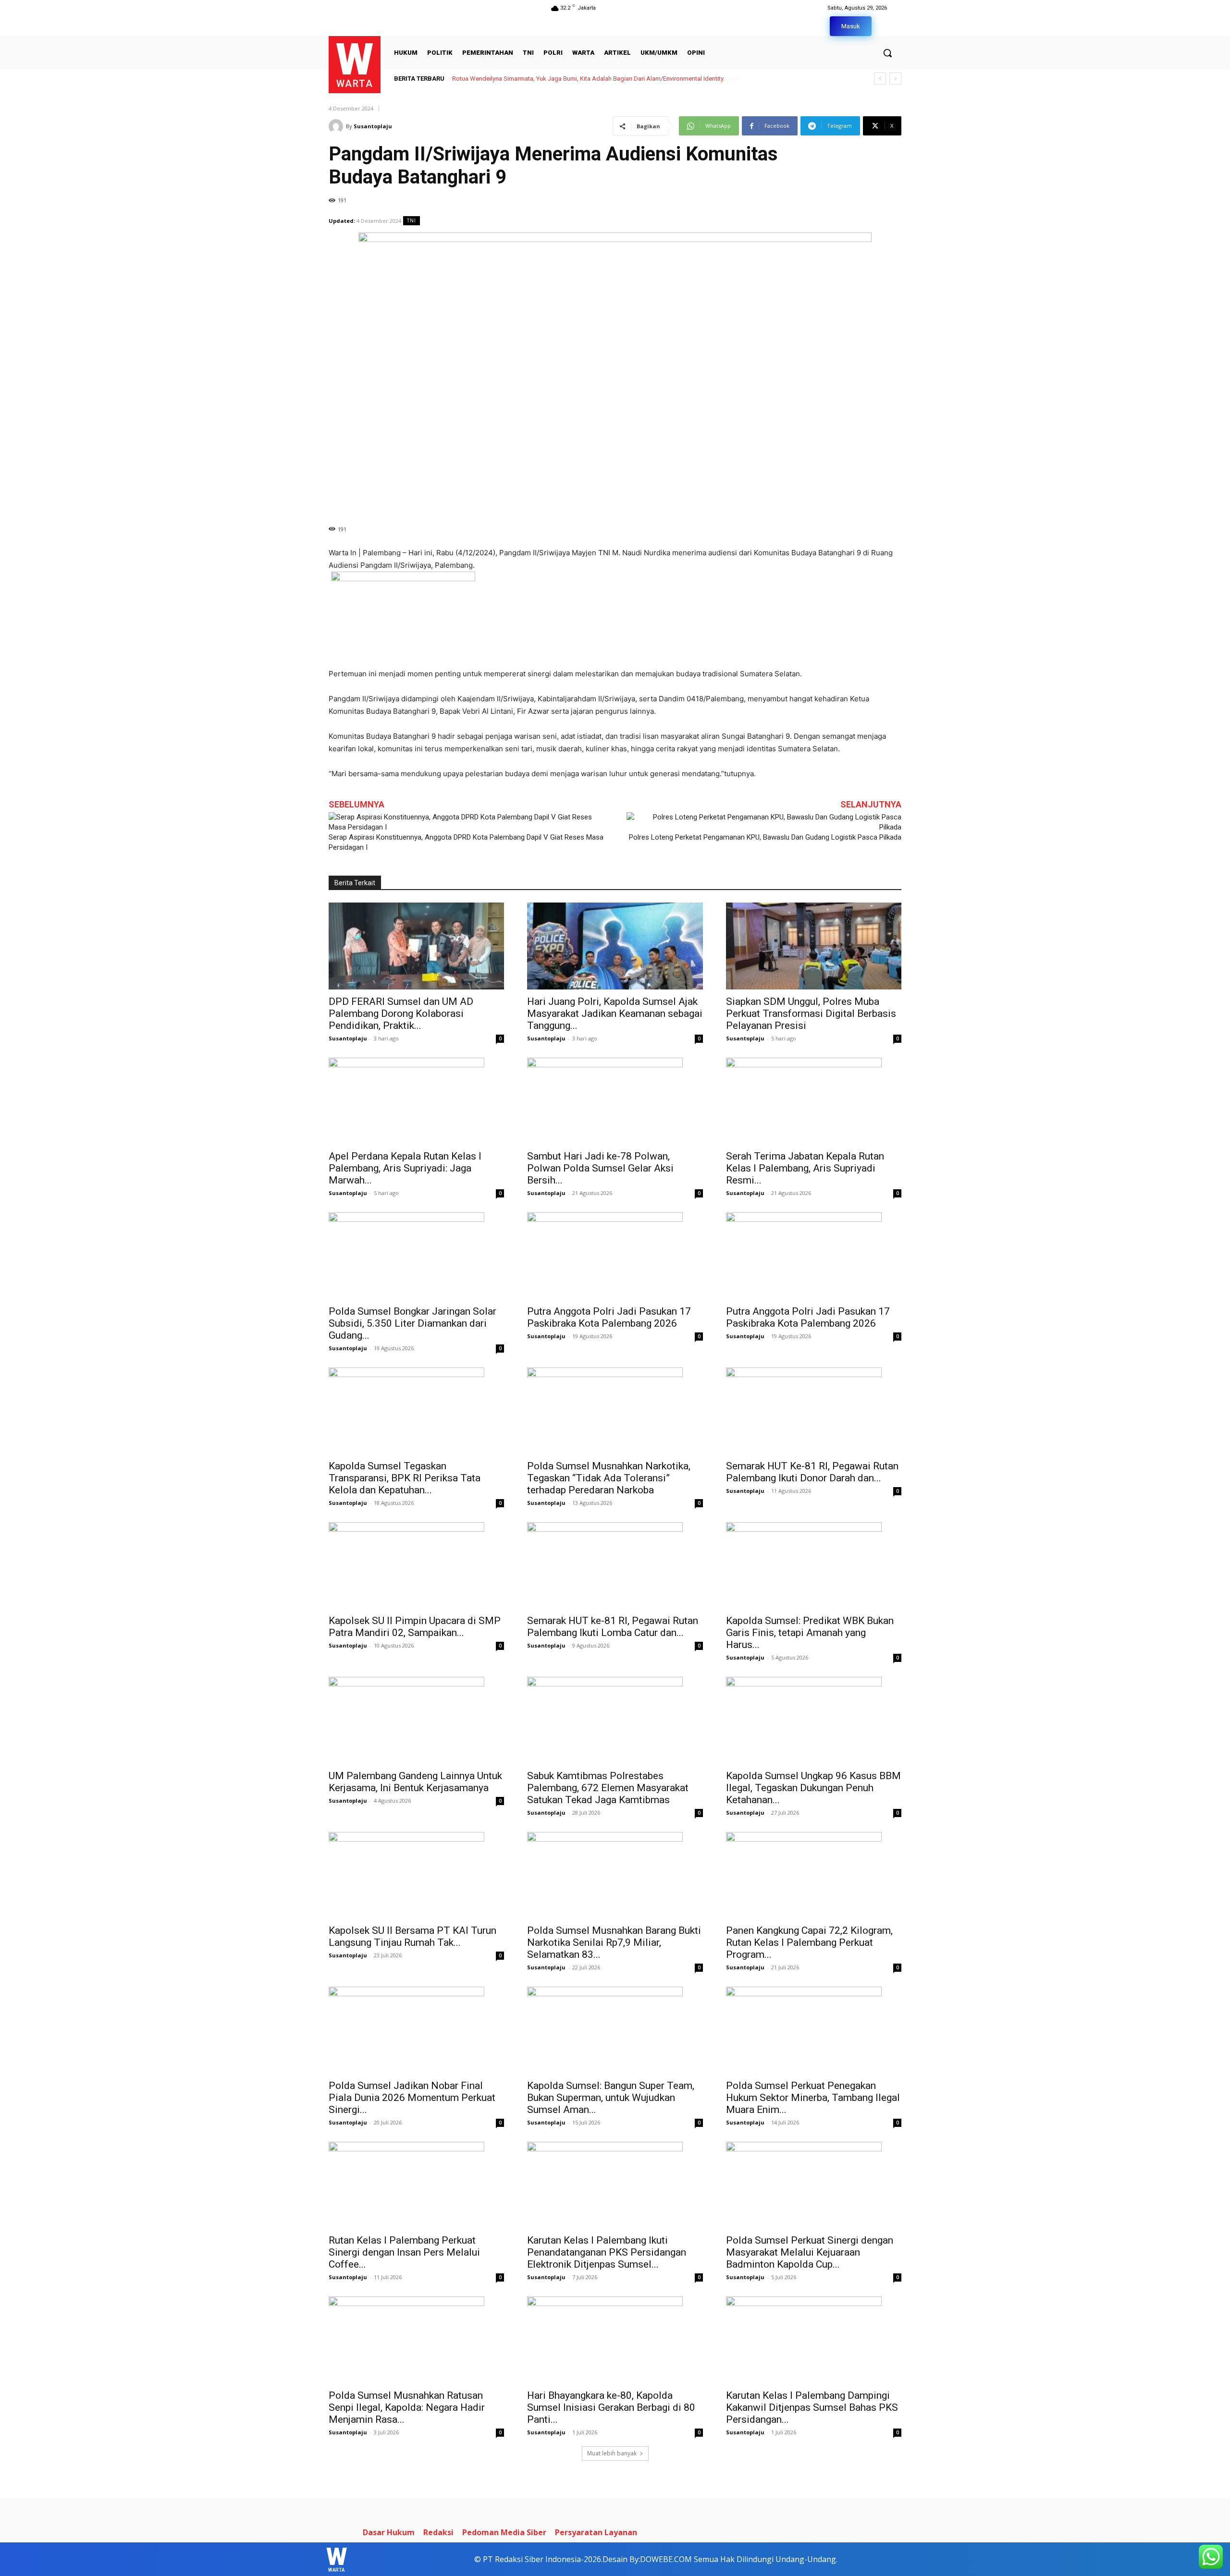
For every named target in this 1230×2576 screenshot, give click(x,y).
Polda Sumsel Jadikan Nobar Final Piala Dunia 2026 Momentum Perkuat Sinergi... (412, 2098)
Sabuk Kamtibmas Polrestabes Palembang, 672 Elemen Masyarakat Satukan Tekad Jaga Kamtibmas (608, 1788)
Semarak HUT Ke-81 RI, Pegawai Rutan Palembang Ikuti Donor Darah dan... (812, 1472)
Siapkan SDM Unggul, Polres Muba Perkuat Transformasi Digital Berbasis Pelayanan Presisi (811, 1013)
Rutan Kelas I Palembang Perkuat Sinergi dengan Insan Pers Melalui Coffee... (404, 2252)
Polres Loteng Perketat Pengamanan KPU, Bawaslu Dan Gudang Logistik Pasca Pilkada (765, 837)
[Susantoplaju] (337, 126)
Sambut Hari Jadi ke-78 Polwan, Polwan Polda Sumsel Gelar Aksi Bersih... (600, 1168)
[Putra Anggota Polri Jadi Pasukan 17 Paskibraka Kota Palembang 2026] (615, 1256)
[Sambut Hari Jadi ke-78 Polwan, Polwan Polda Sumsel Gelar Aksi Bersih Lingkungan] (615, 1101)
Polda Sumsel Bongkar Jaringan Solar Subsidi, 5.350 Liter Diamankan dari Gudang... (412, 1323)
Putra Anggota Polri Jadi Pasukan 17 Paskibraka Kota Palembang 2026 (609, 1317)
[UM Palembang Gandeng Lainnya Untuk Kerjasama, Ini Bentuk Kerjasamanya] (416, 1720)
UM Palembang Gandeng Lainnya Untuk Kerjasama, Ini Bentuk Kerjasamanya (415, 1782)
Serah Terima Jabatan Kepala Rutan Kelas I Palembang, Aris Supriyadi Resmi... (805, 1168)
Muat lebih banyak (612, 2453)
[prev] (880, 79)
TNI (412, 220)
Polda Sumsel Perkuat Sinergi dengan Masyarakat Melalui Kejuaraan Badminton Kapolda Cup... (810, 2252)
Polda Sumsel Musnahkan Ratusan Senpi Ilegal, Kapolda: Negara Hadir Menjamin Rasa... (407, 2407)
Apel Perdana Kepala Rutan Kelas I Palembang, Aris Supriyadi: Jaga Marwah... (405, 1168)
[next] (895, 79)
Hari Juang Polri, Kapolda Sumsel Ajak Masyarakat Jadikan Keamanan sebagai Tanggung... (615, 1013)
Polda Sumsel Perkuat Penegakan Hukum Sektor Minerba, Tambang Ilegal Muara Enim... (813, 2098)
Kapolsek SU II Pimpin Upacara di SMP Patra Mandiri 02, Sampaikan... (415, 1627)
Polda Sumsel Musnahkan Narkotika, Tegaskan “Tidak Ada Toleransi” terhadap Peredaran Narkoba (609, 1478)
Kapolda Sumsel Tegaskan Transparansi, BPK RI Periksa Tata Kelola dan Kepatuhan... (405, 1478)
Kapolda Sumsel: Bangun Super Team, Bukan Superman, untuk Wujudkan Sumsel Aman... (611, 2098)
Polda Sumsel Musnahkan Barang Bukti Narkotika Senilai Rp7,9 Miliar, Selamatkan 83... (614, 1942)
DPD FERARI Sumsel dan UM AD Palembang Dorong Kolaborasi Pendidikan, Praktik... (401, 1013)
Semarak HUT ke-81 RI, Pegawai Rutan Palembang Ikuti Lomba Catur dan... (613, 1627)
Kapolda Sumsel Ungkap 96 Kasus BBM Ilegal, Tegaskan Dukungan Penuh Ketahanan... (813, 1788)
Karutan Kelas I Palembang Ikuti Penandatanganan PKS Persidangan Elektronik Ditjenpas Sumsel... (607, 2252)
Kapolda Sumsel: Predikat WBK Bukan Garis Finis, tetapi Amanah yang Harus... (810, 1633)
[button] (887, 53)
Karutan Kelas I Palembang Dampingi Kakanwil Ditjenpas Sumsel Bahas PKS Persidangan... (812, 2407)
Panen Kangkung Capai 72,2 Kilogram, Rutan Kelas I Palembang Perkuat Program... (809, 1942)
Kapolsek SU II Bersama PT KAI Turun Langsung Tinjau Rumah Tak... (412, 1936)
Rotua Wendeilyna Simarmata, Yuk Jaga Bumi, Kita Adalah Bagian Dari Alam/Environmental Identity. (588, 79)
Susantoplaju (373, 126)
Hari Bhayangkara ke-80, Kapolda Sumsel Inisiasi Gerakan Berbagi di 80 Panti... (611, 2407)
